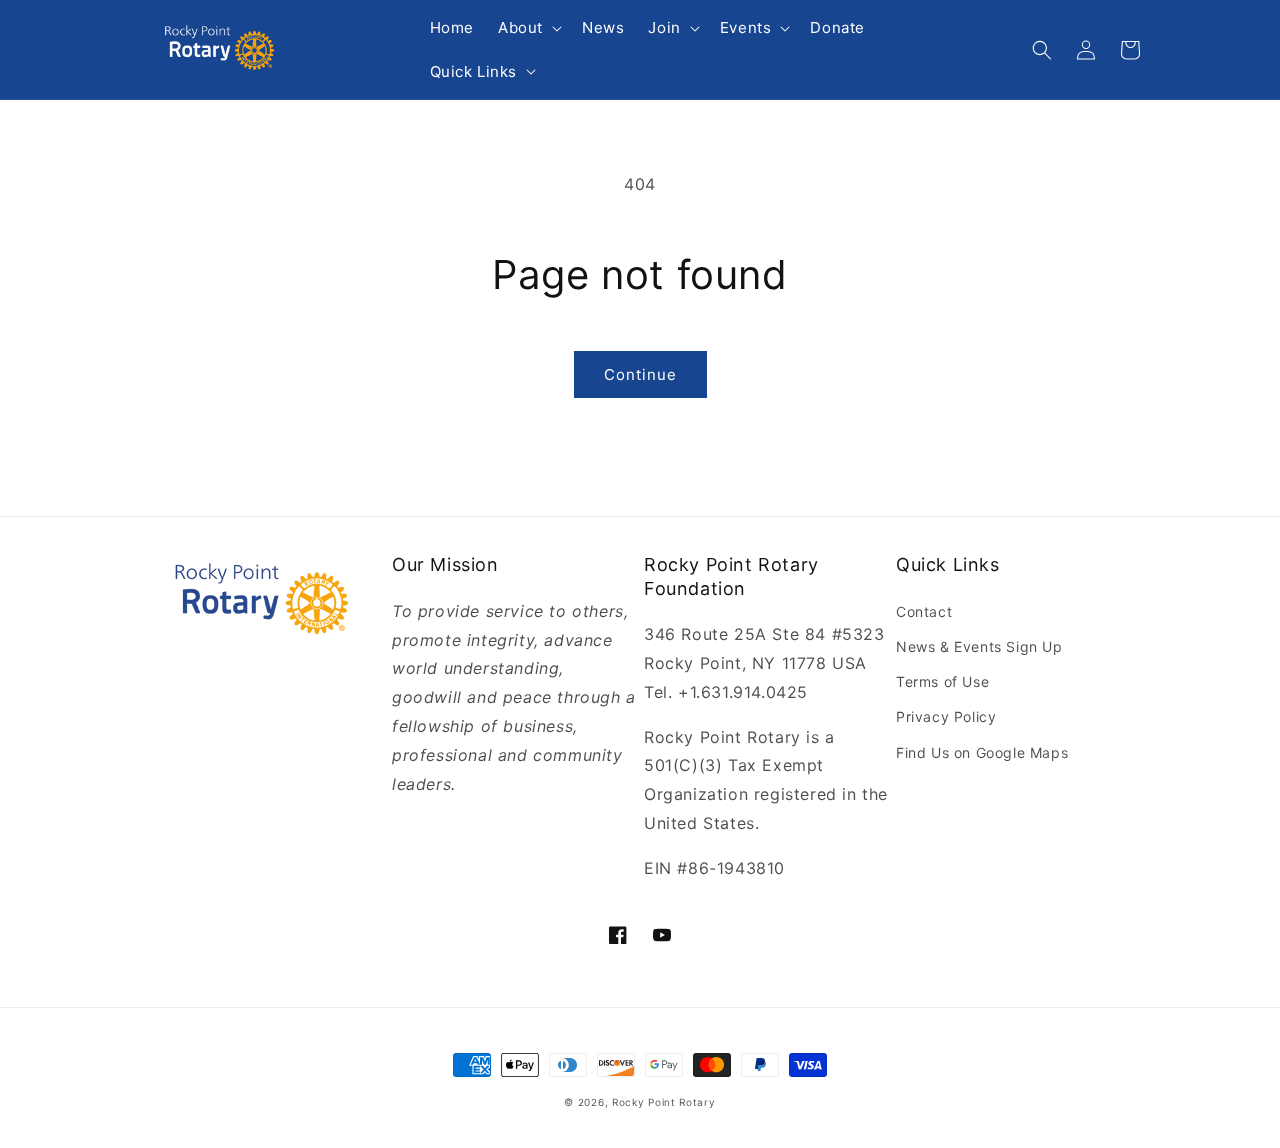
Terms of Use (942, 681)
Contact (924, 611)
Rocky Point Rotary (664, 1102)
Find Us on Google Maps (982, 752)
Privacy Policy (946, 716)
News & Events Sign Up (979, 646)
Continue (640, 374)
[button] (528, 28)
